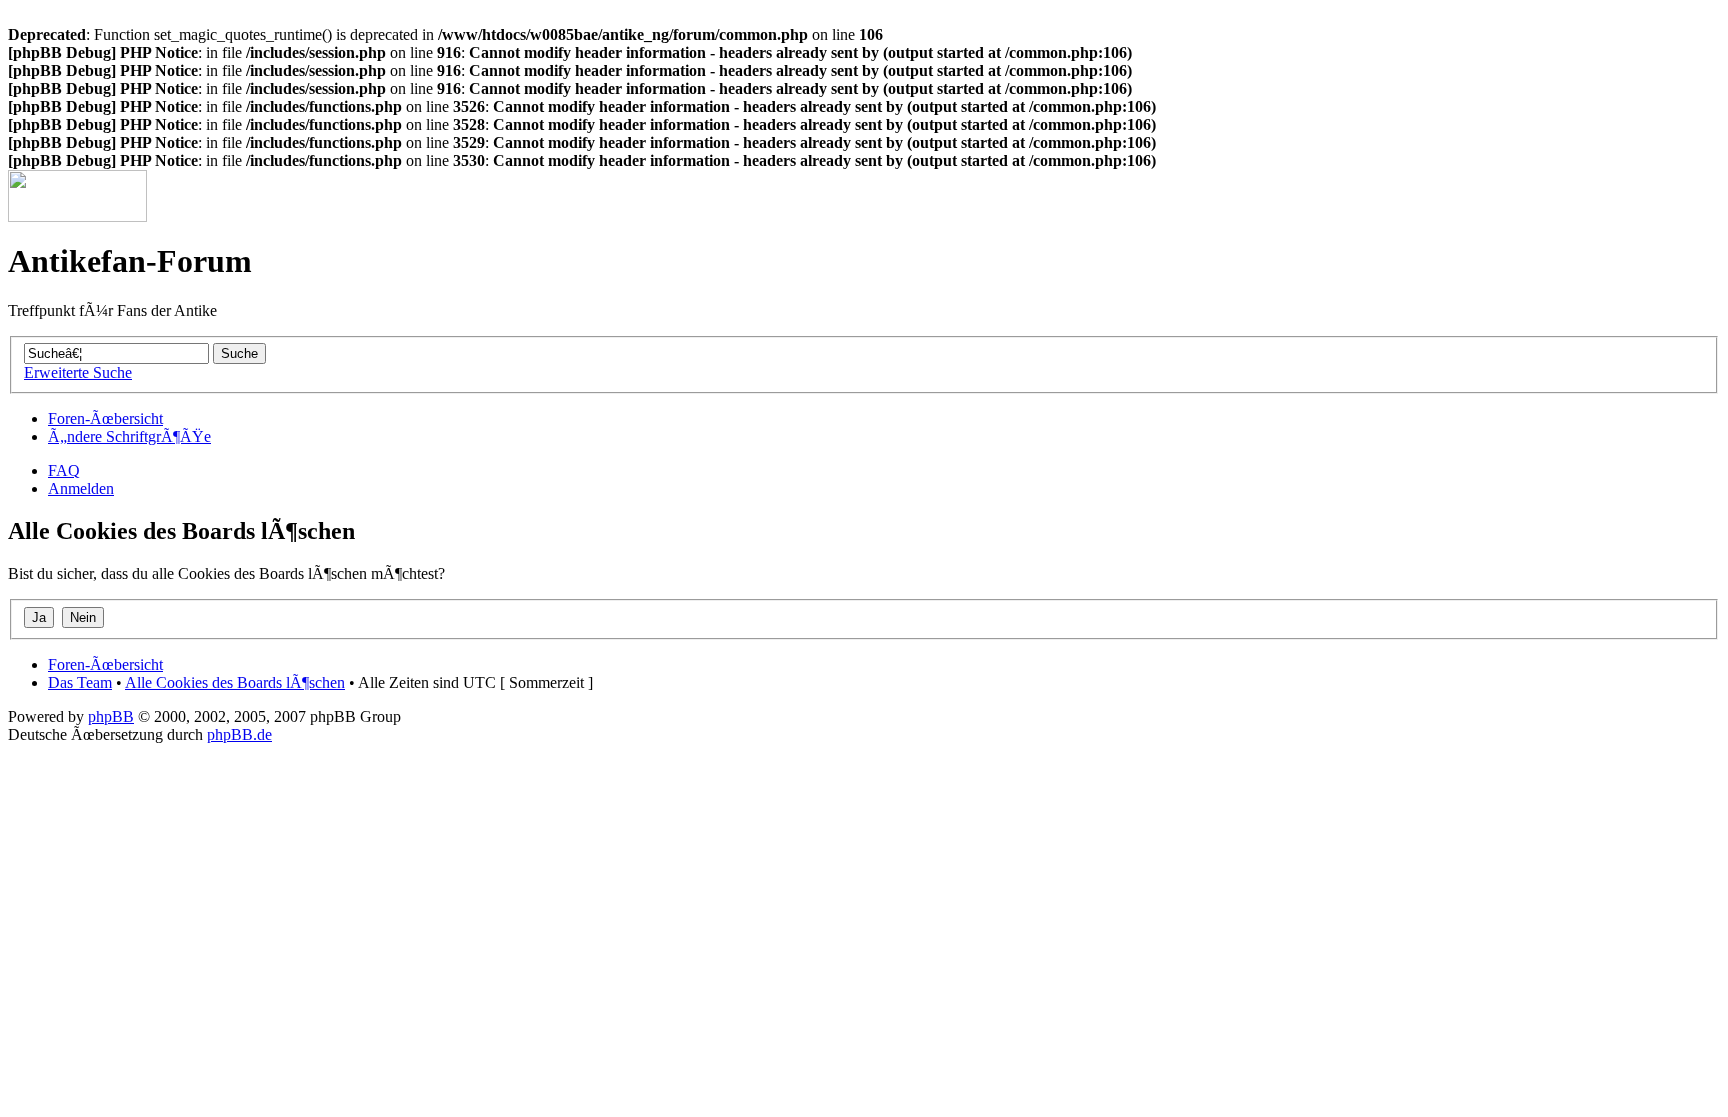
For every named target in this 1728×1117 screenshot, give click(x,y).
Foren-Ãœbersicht (105, 418)
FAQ (64, 470)
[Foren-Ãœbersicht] (77, 216)
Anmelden (81, 488)
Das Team (80, 682)
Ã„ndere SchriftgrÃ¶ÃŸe (129, 436)
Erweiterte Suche (78, 372)
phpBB (111, 716)
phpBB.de (239, 734)
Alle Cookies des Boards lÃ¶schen (235, 682)
